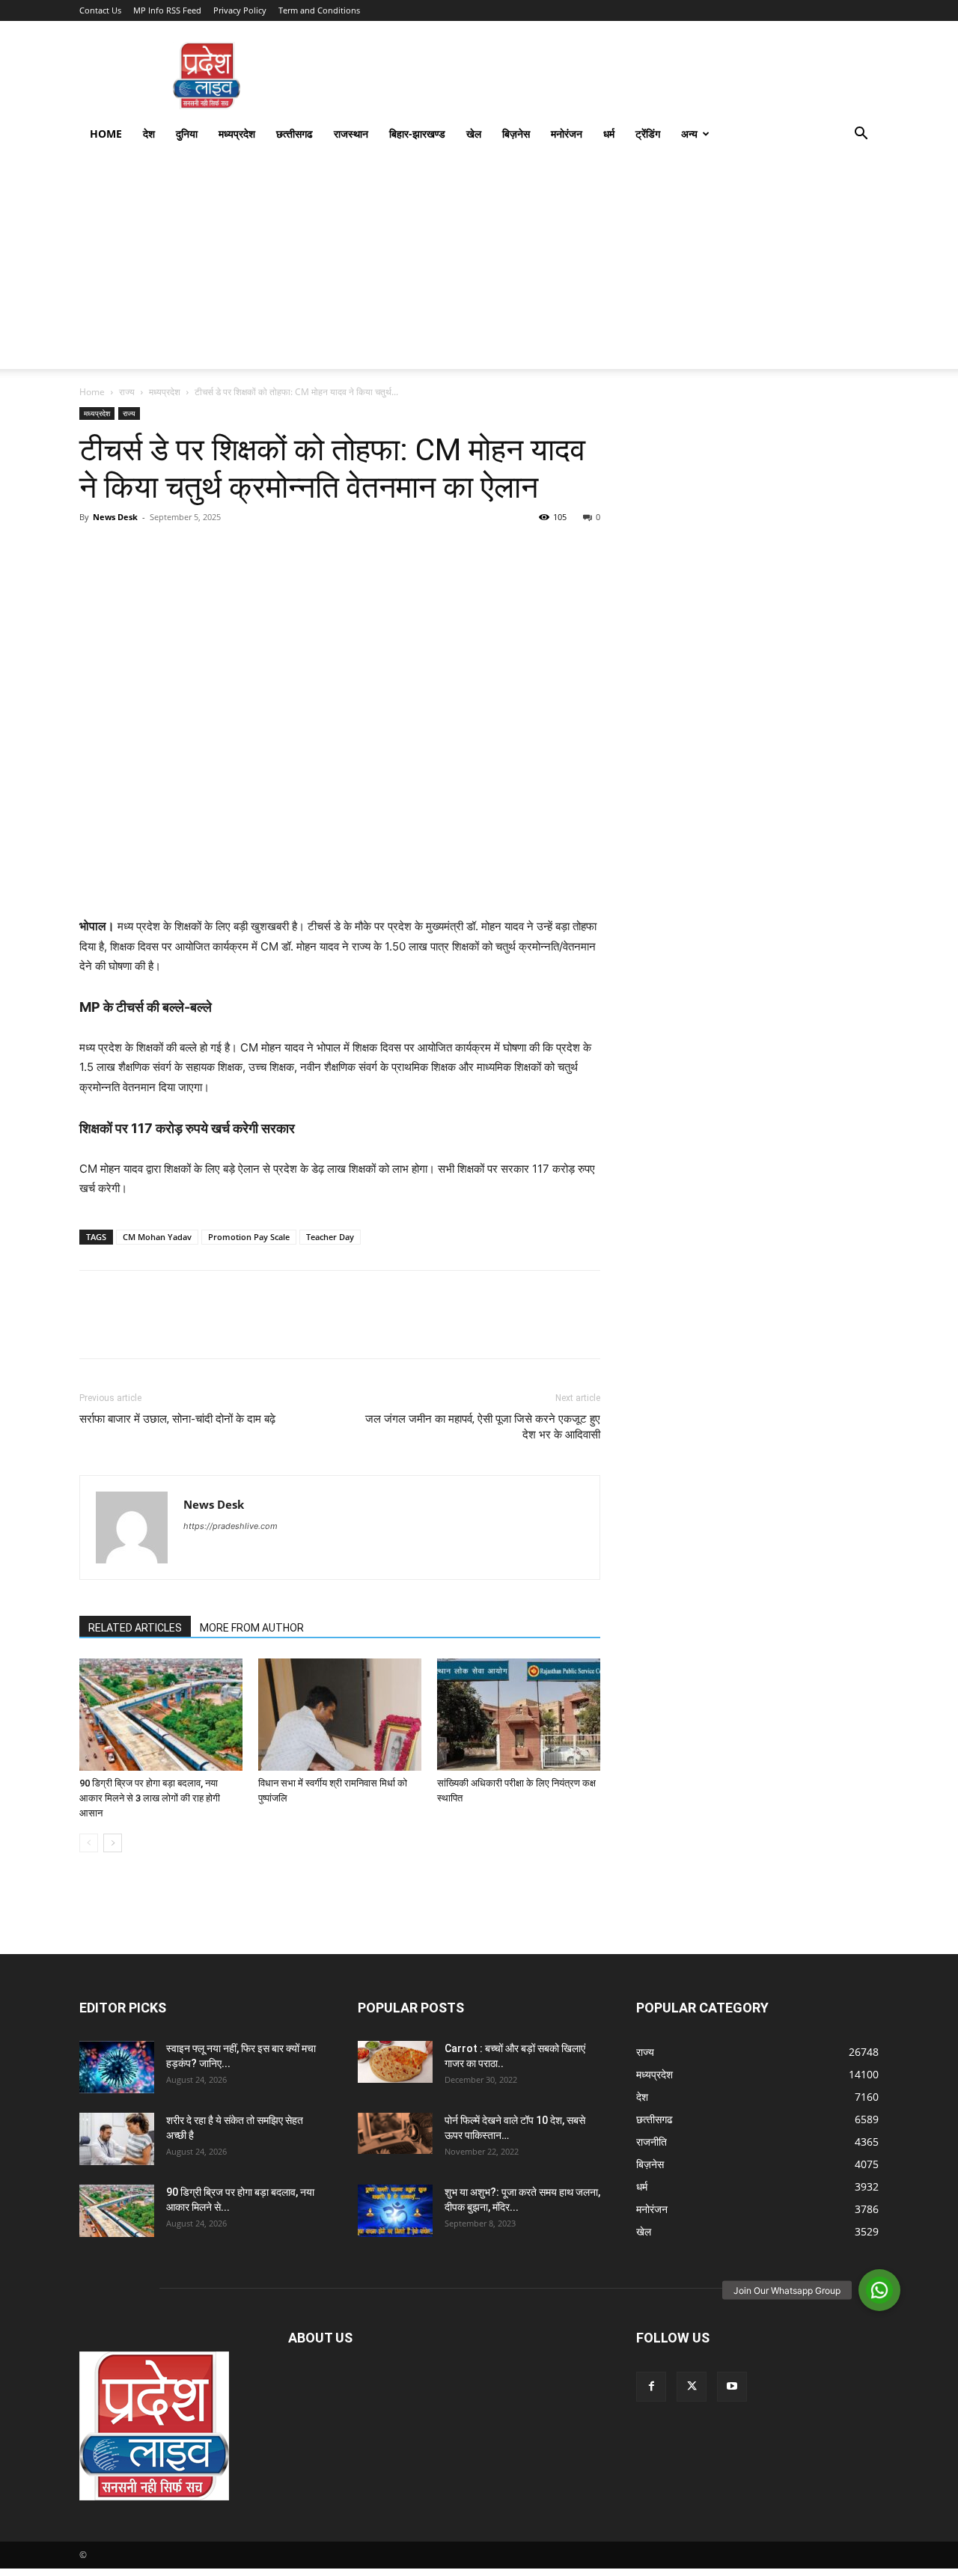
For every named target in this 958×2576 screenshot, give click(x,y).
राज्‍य (127, 392)
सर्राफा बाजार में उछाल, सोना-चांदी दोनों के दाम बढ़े (177, 1419)
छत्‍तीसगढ (295, 134)
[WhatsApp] (198, 551)
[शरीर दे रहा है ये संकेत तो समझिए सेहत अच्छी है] (117, 2139)
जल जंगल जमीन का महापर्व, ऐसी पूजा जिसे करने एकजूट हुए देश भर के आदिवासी (483, 1427)
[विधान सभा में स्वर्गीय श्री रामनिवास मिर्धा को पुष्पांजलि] (340, 1715)
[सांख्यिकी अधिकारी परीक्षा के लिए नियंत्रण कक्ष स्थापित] (519, 1715)
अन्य (689, 134)
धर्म (609, 134)
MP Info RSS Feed (167, 10)
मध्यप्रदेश (237, 134)
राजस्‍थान (351, 134)
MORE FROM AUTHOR (252, 1628)
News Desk (115, 517)
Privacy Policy (240, 10)
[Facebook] (94, 551)
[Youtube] (732, 2387)
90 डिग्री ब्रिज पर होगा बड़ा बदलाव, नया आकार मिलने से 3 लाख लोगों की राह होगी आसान (150, 1798)
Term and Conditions (319, 10)
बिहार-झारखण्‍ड (417, 134)
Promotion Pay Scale (249, 1237)
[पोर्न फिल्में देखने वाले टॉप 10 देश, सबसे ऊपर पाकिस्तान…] (395, 2133)
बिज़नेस (516, 134)
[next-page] (113, 1843)
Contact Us (100, 10)
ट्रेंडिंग (648, 134)
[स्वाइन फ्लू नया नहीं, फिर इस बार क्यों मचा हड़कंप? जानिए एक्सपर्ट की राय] (117, 2067)
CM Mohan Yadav (157, 1237)
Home (106, 134)
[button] (861, 135)
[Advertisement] (479, 264)
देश (149, 134)
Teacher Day (330, 1237)
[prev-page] (89, 1843)
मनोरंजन (567, 134)
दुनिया (187, 134)
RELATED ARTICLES (135, 1628)
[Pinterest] (163, 551)
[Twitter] (129, 551)
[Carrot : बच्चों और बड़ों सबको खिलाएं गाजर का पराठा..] (395, 2062)
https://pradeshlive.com (231, 1526)
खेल (474, 134)
